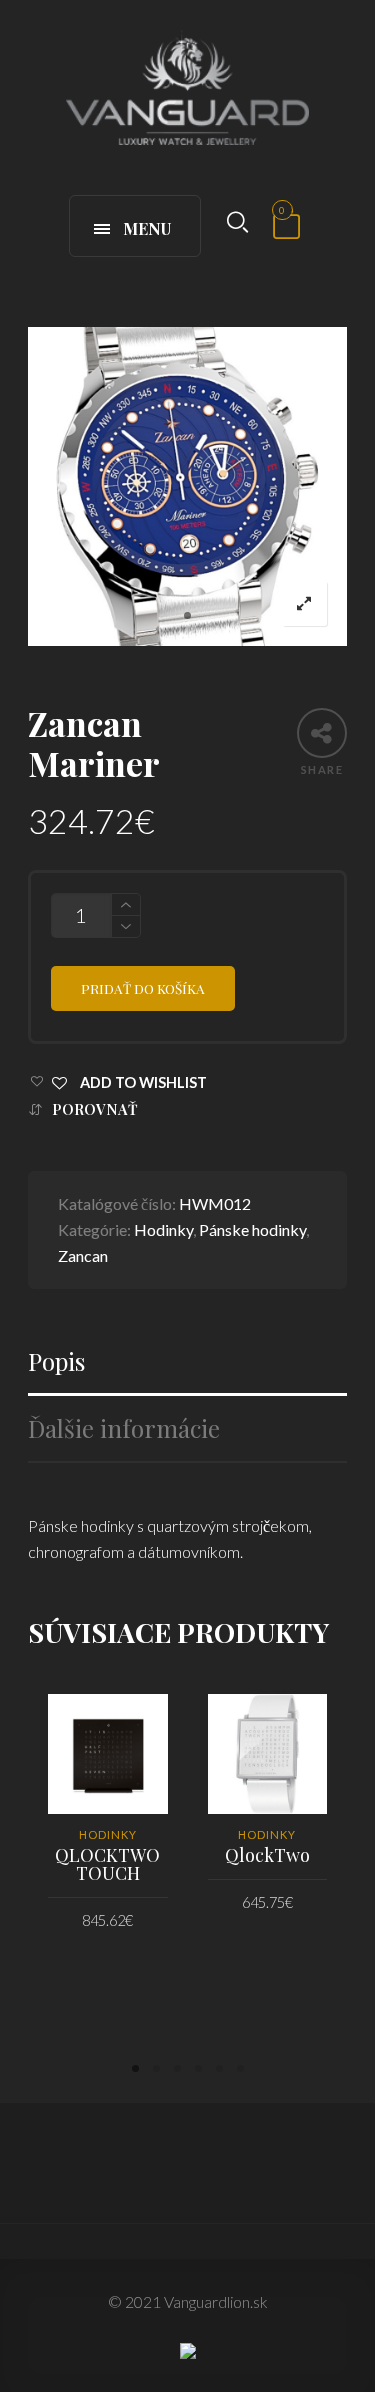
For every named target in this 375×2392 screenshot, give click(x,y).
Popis (56, 1361)
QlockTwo (267, 1855)
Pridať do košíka (143, 988)
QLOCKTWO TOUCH (107, 1864)
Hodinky (163, 1229)
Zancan (83, 1255)
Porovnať (95, 1109)
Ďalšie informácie (124, 1428)
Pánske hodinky (252, 1229)
